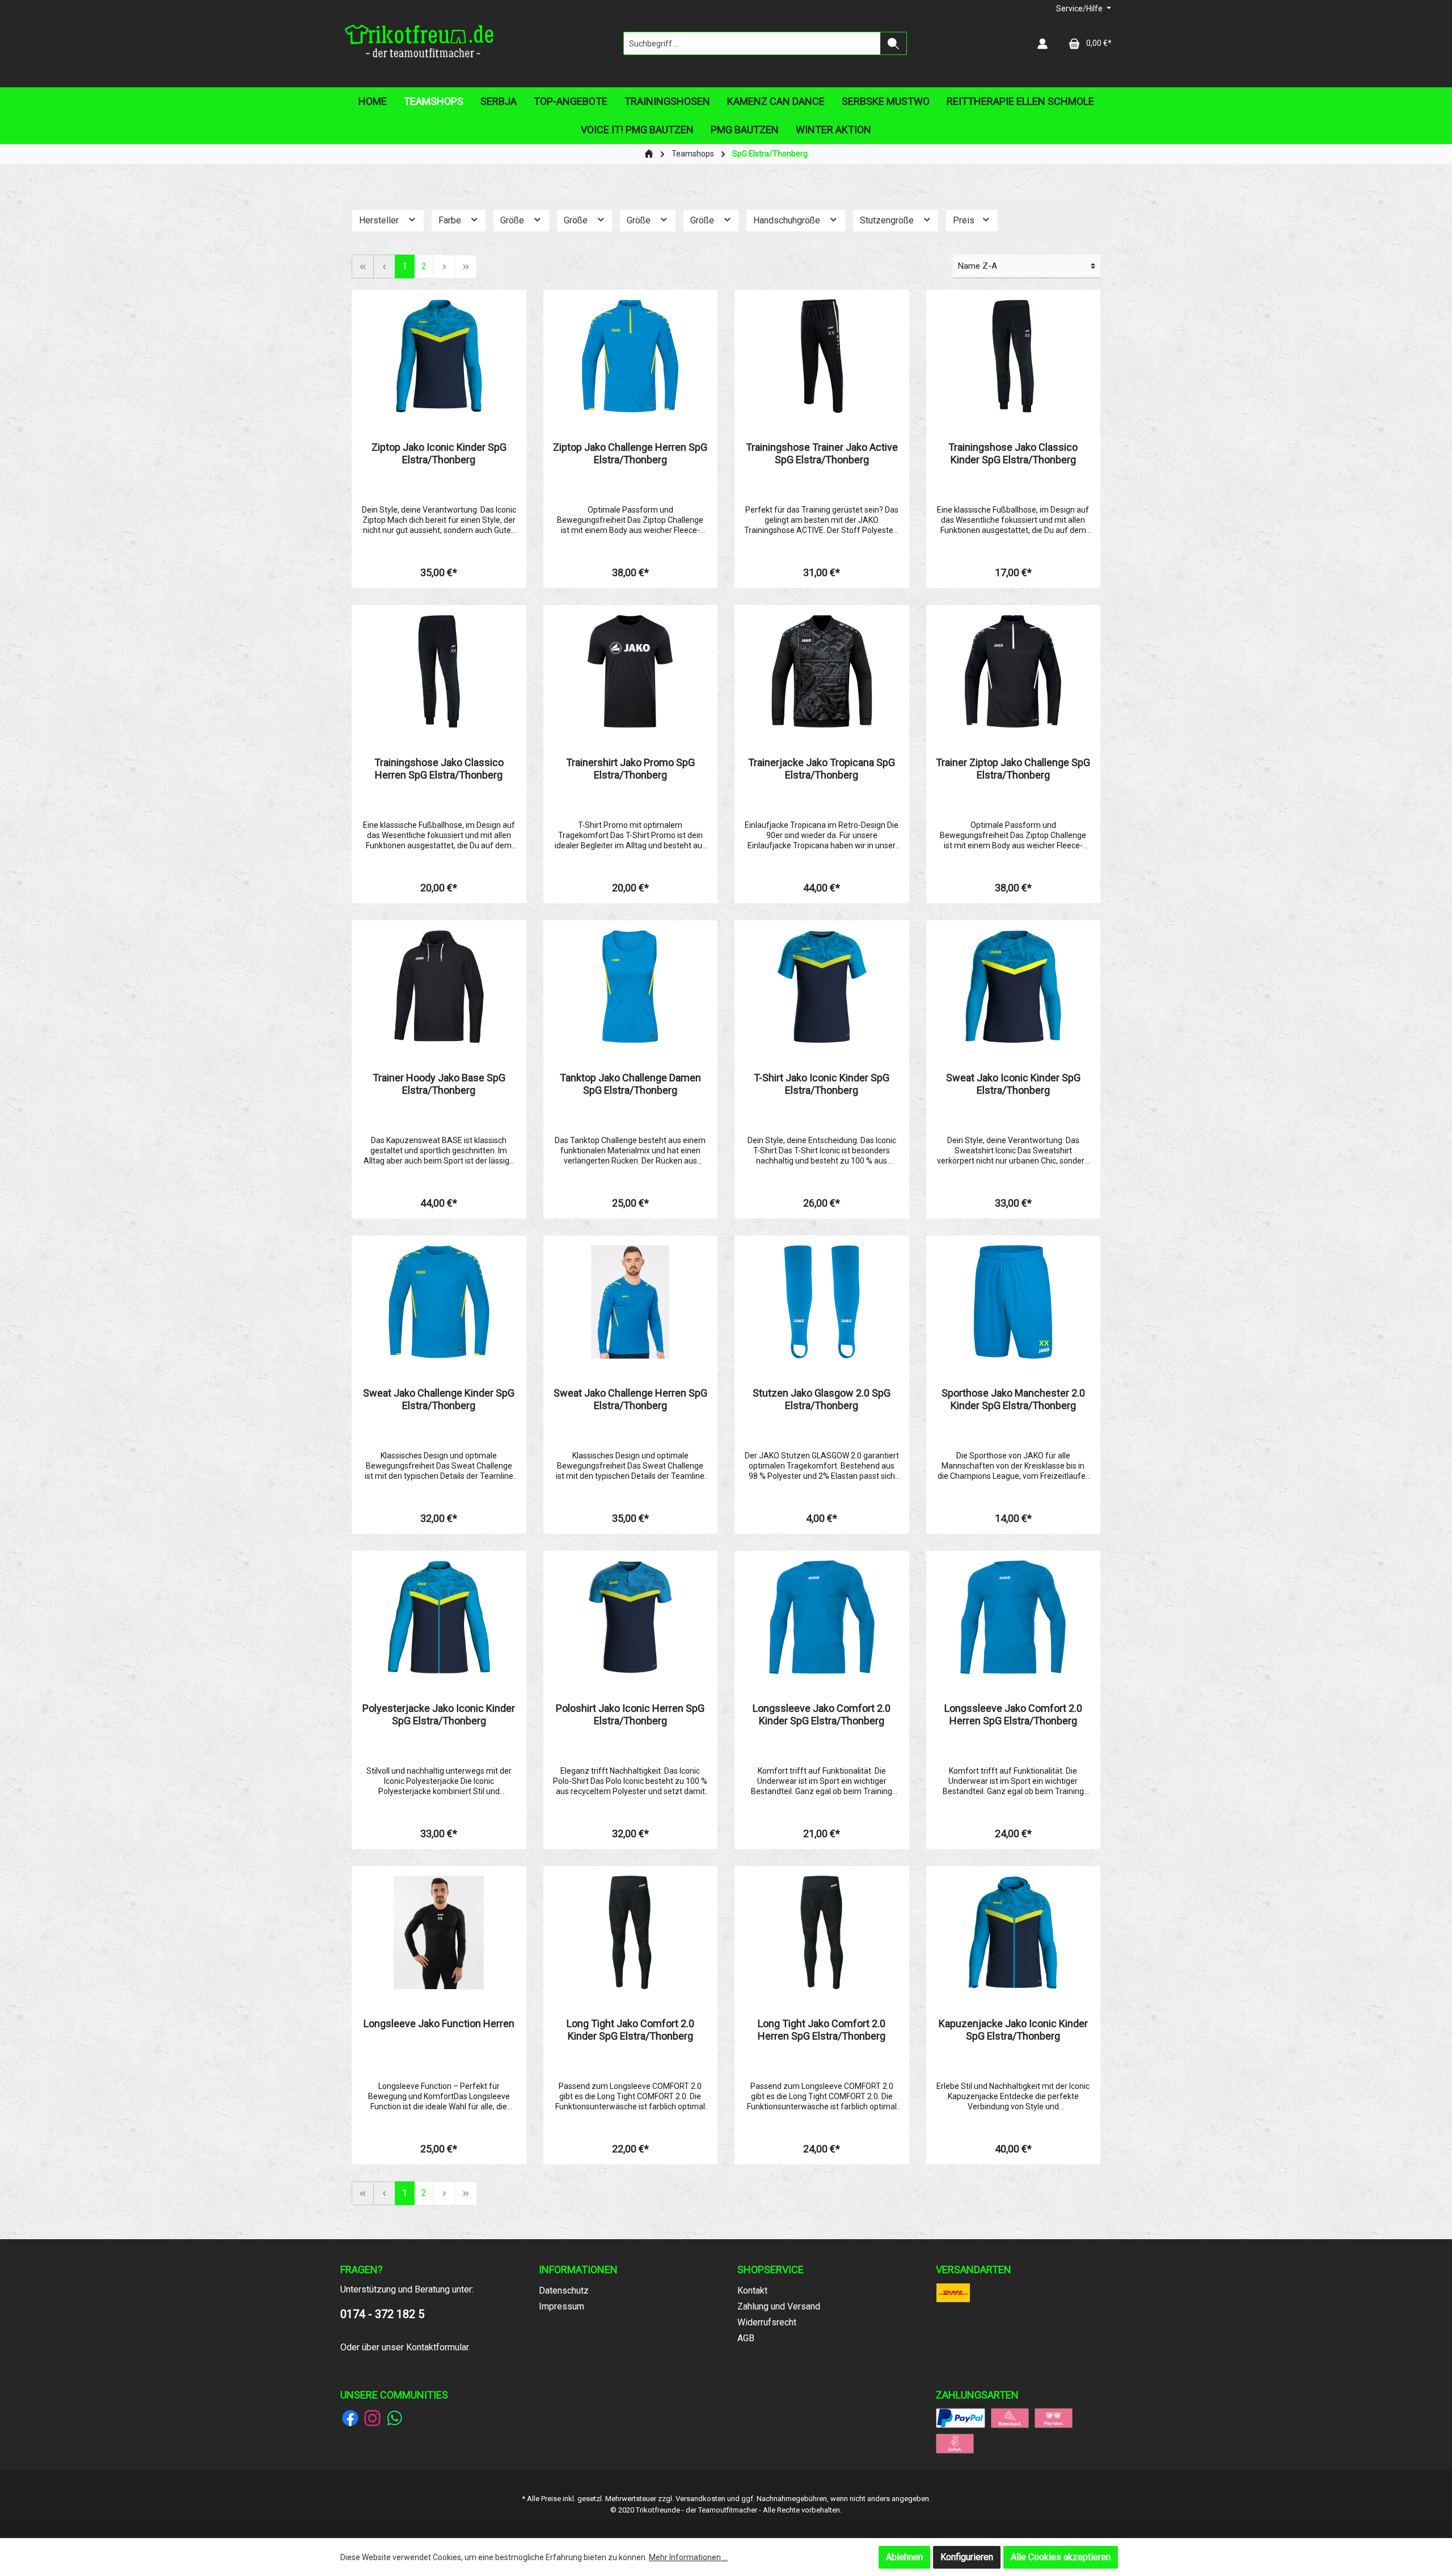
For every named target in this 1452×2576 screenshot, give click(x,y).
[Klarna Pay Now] (955, 2443)
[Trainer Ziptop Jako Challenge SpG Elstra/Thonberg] (1014, 671)
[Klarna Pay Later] (1054, 2418)
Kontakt (752, 2291)
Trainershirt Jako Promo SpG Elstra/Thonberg (630, 769)
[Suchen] (894, 43)
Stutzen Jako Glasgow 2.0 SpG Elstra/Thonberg (822, 1399)
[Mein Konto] (1042, 43)
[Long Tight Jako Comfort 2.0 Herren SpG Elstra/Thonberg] (822, 1932)
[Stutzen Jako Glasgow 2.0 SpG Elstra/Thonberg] (822, 1302)
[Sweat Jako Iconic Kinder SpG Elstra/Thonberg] (1014, 987)
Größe (513, 220)
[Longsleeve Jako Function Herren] (439, 1932)
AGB (746, 2338)
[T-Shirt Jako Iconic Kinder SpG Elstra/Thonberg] (822, 987)
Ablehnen (904, 2557)
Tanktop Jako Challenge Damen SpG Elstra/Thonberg (630, 1084)
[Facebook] (350, 2418)
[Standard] (953, 2292)
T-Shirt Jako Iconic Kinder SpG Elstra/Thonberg (822, 1084)
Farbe (451, 220)
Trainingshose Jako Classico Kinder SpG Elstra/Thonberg (1013, 453)
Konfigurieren (967, 2557)
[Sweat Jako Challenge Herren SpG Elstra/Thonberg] (631, 1302)
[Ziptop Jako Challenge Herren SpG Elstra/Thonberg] (631, 356)
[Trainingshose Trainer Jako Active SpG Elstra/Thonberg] (822, 356)
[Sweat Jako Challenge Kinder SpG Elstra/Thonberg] (439, 1302)
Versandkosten (700, 2499)
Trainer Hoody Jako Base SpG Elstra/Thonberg (439, 1084)
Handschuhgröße (788, 220)
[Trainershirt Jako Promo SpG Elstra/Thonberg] (631, 671)
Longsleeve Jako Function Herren (439, 2023)
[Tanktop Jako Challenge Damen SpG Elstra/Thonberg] (631, 987)
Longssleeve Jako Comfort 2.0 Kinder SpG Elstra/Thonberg (822, 1714)
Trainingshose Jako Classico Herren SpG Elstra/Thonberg (439, 769)
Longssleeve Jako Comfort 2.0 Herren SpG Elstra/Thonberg (1013, 1714)
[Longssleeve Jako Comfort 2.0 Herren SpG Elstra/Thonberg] (1014, 1617)
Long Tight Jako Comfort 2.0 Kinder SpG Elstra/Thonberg (630, 2030)
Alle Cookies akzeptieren (1061, 2557)
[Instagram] (372, 2418)
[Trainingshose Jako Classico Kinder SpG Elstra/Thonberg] (1014, 356)
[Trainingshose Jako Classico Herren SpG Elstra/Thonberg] (439, 671)
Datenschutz (564, 2291)
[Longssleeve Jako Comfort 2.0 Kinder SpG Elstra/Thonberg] (822, 1617)
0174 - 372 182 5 (382, 2314)
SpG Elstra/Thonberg (770, 154)
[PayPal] (961, 2418)
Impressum (562, 2306)
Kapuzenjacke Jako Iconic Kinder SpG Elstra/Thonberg (1013, 2030)
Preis (965, 220)
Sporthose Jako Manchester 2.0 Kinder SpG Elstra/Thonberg (1013, 1399)
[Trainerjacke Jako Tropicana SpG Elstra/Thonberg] (822, 671)
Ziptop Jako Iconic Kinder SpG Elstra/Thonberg (439, 453)
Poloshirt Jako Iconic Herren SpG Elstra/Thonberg (630, 1714)
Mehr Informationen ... (688, 2557)
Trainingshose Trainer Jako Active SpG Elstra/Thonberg (822, 453)
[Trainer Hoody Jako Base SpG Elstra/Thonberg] (439, 987)
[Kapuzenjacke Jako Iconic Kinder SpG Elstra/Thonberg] (1014, 1932)
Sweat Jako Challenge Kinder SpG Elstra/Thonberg (439, 1399)
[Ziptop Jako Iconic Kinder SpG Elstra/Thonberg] (439, 356)
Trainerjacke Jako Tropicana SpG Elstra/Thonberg (822, 769)
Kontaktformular (437, 2347)
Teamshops (693, 154)
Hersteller (380, 220)
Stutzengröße (888, 220)
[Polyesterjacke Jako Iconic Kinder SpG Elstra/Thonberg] (439, 1617)
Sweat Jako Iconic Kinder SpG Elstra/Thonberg (1013, 1084)
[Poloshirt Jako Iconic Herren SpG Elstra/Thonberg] (631, 1617)
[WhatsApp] (394, 2418)
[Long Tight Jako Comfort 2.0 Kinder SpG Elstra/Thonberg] (631, 1932)
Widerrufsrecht (767, 2322)
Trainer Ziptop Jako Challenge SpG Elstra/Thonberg (1013, 769)
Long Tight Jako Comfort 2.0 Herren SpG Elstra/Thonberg (822, 2030)
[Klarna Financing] (1010, 2418)
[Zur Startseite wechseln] (420, 44)
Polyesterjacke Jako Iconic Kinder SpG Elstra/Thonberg (439, 1714)
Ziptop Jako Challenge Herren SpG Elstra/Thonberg (630, 453)
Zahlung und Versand (779, 2306)
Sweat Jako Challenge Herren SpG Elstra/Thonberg (630, 1399)
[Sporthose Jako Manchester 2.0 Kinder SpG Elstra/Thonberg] (1014, 1302)
